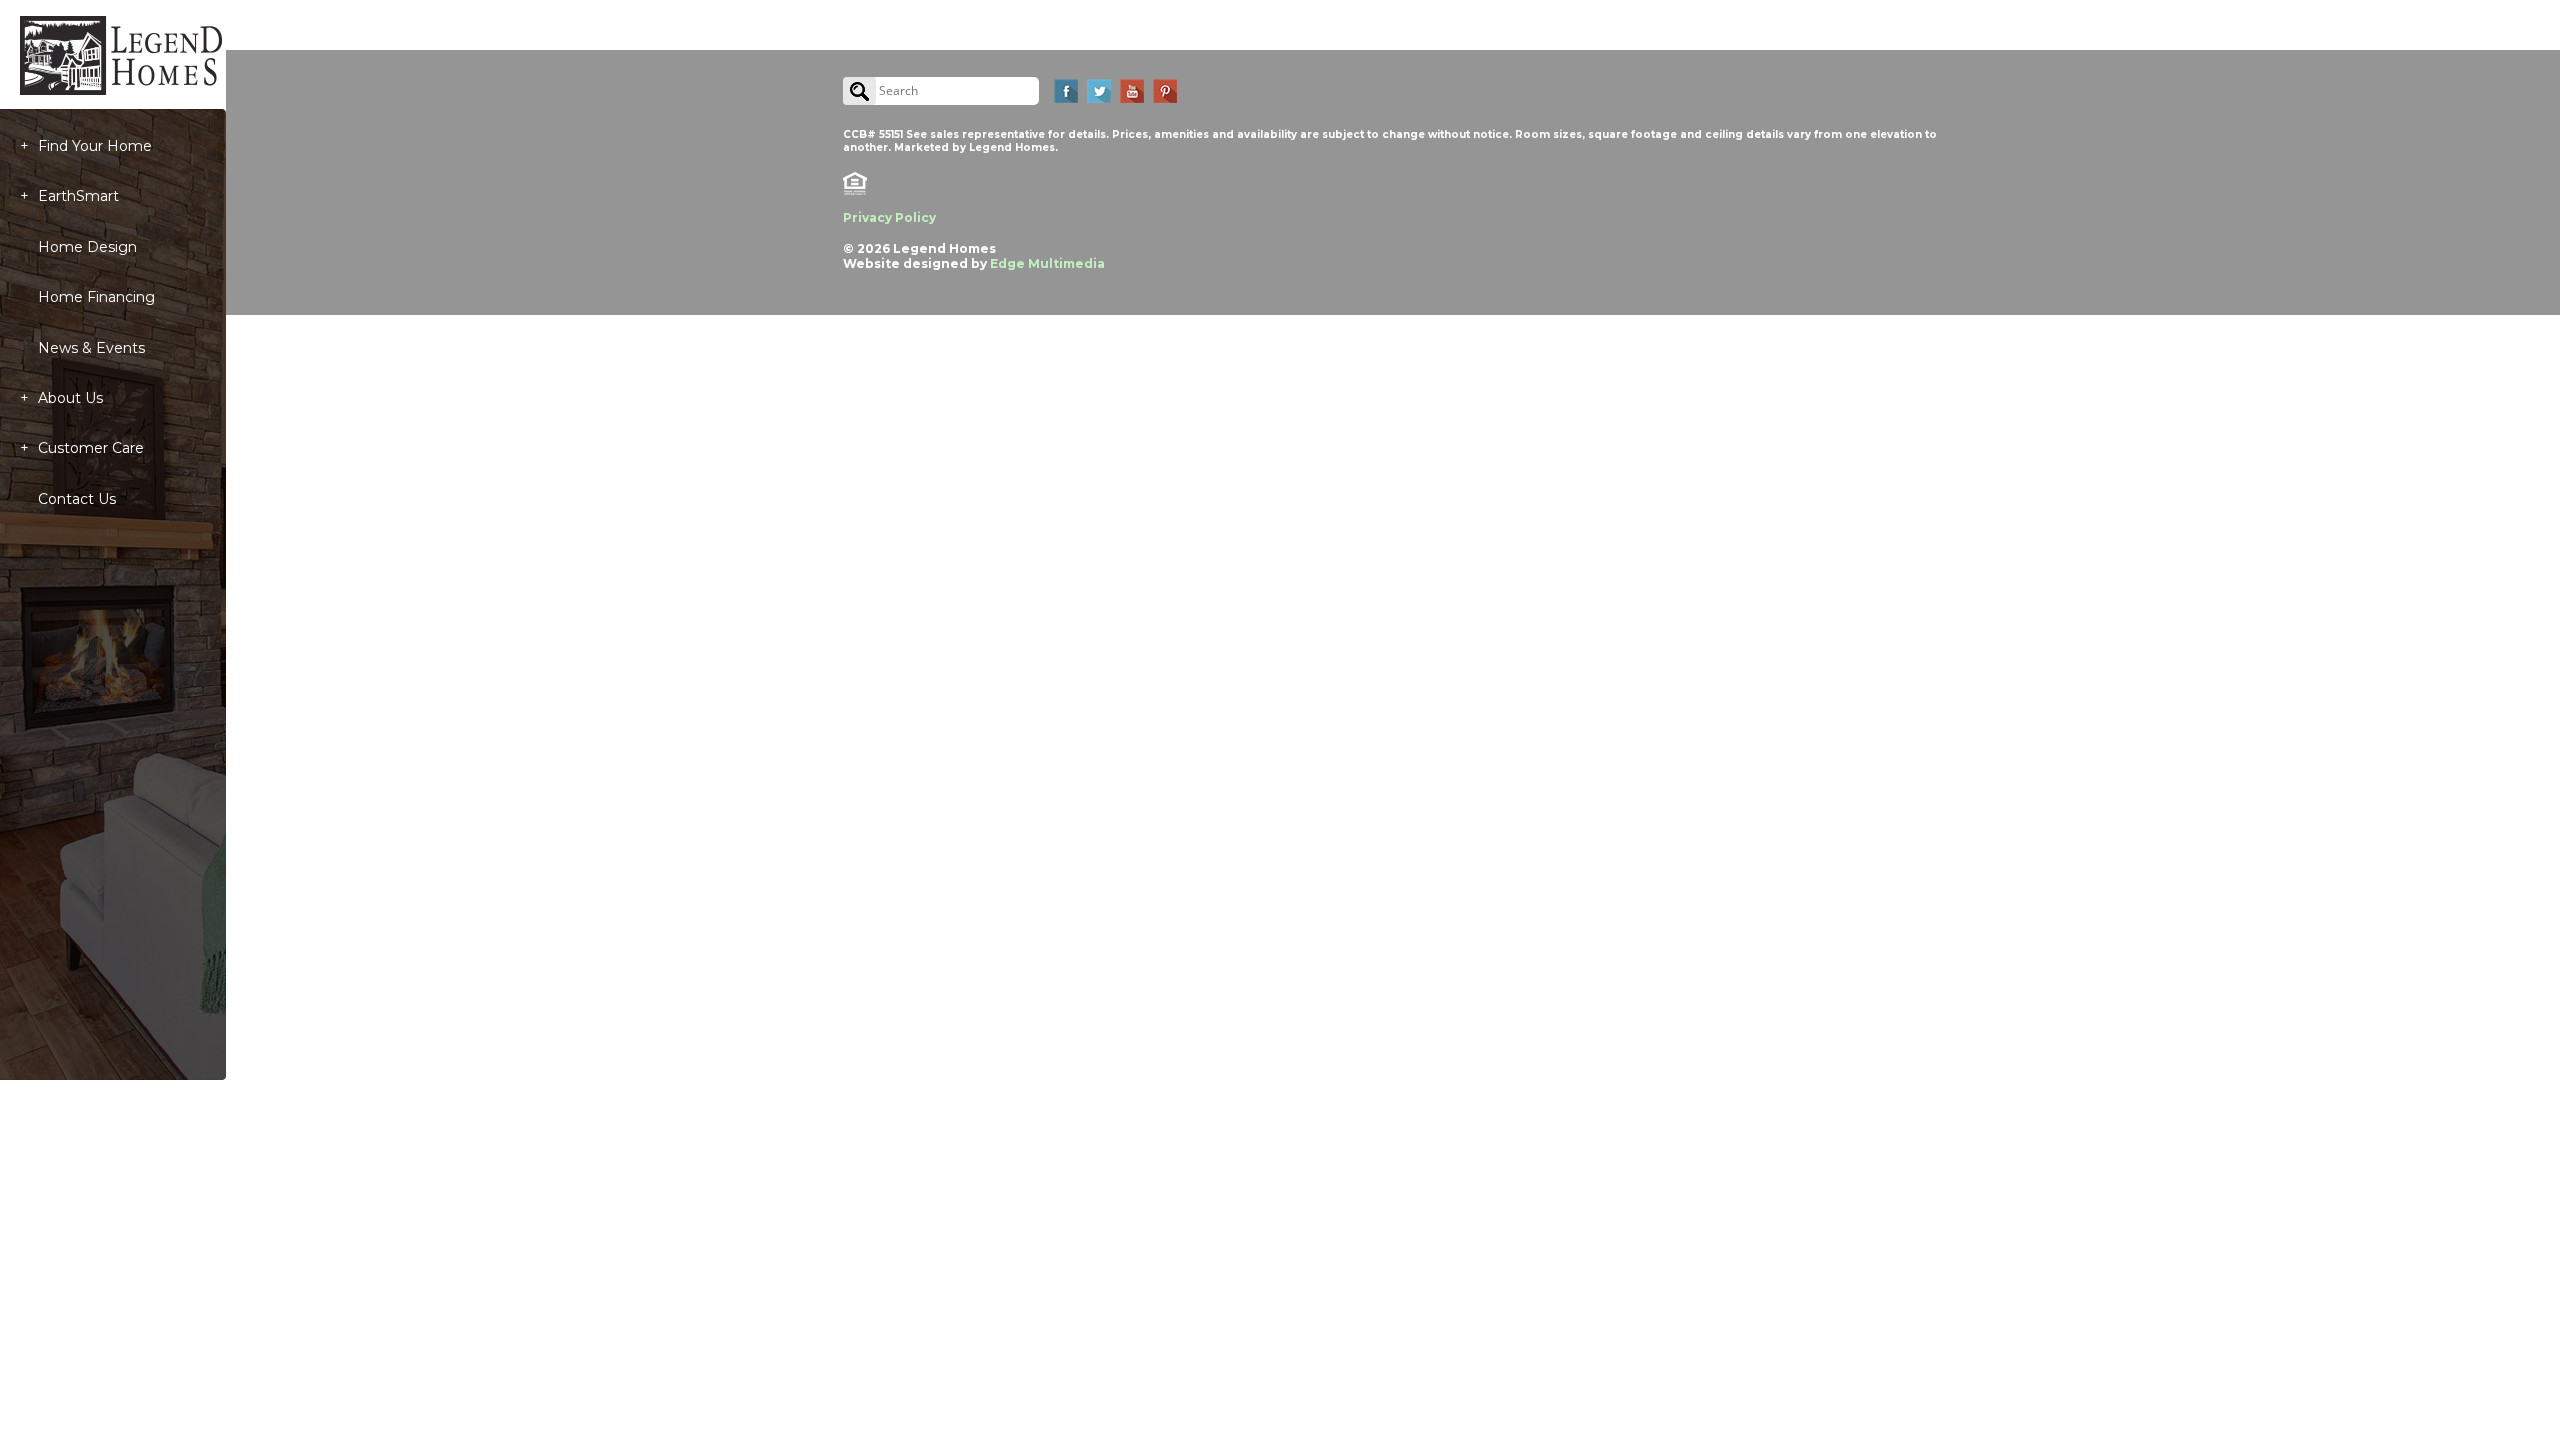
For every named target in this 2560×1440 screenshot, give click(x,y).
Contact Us (77, 499)
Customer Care (91, 448)
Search (859, 91)
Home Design (87, 247)
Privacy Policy (889, 217)
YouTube (1132, 91)
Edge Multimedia (1047, 263)
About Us (70, 398)
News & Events (91, 348)
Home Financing (96, 297)
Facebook (1066, 91)
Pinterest (1165, 91)
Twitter (1099, 91)
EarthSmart (78, 196)
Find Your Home (95, 146)
